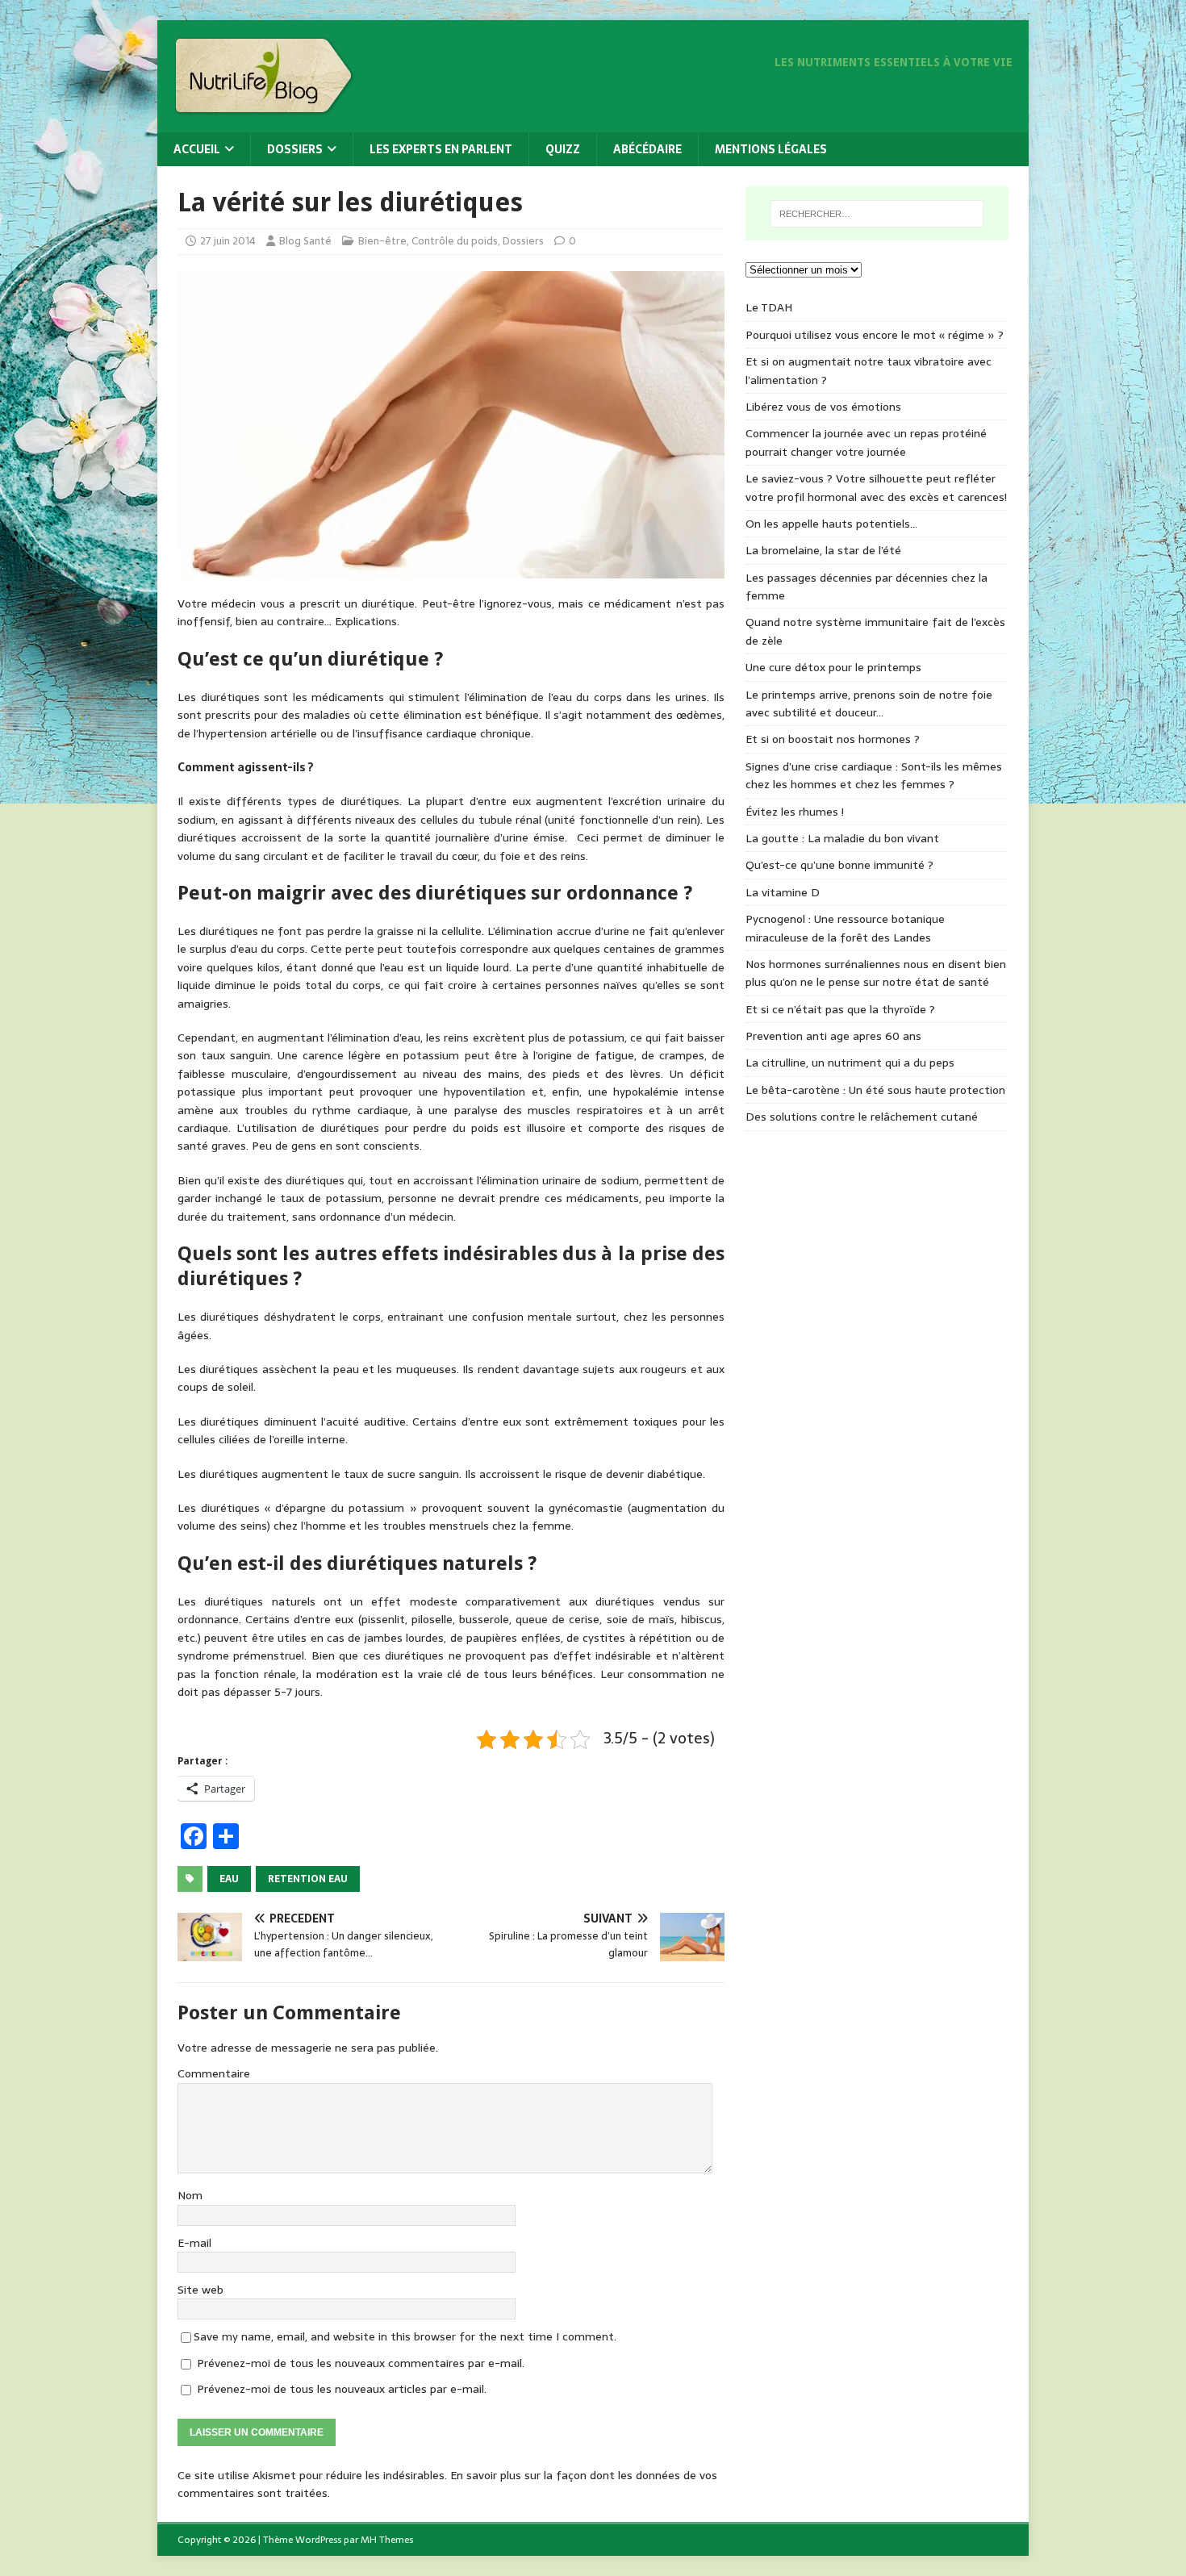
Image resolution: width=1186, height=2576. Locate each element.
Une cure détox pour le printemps (833, 667)
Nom (190, 2195)
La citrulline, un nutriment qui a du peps (850, 1063)
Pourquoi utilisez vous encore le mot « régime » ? (875, 335)
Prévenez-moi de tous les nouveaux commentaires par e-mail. (361, 2363)
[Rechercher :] (877, 214)
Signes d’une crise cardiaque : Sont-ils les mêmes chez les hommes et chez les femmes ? (874, 775)
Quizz (563, 149)
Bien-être (382, 241)
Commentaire (214, 2073)
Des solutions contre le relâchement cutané (862, 1117)
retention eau (308, 1879)
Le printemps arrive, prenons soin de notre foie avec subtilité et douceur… (869, 703)
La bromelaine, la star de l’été (823, 550)
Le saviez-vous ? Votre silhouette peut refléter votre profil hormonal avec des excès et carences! (876, 487)
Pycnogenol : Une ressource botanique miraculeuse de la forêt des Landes (845, 928)
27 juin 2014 (228, 241)
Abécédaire (647, 149)
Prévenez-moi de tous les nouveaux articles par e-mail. (342, 2389)
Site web (200, 2290)
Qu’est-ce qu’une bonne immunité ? (839, 865)
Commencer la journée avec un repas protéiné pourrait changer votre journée (866, 442)
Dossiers (295, 149)
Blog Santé (305, 241)
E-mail (194, 2243)
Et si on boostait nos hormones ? (833, 739)
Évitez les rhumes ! (795, 812)
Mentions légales (771, 149)
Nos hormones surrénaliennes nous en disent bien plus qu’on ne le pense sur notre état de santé (876, 973)
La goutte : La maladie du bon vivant (842, 838)
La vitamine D (783, 892)
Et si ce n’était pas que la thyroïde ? (840, 1009)
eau (229, 1879)
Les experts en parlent (441, 149)
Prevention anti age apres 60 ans (833, 1036)
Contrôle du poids (455, 241)
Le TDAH (769, 307)
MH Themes (387, 2540)
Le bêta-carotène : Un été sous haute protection (875, 1090)
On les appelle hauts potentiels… (831, 524)
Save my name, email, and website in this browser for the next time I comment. (405, 2336)
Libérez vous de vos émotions (823, 407)
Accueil (197, 149)
